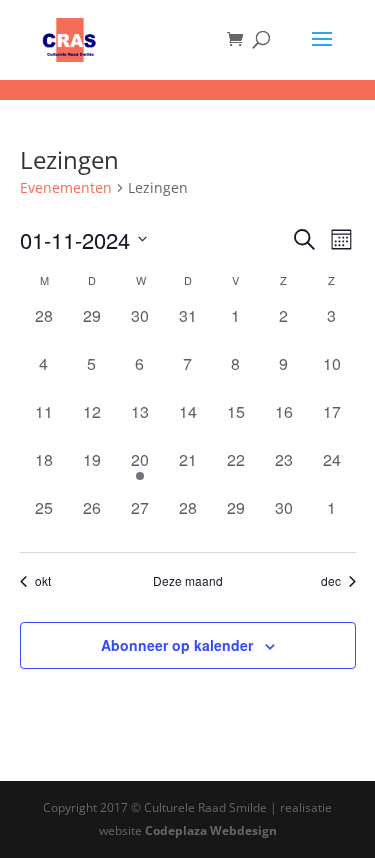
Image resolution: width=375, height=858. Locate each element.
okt (43, 581)
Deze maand (188, 581)
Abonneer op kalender (177, 645)
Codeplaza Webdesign (211, 830)
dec (331, 581)
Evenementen (66, 187)
